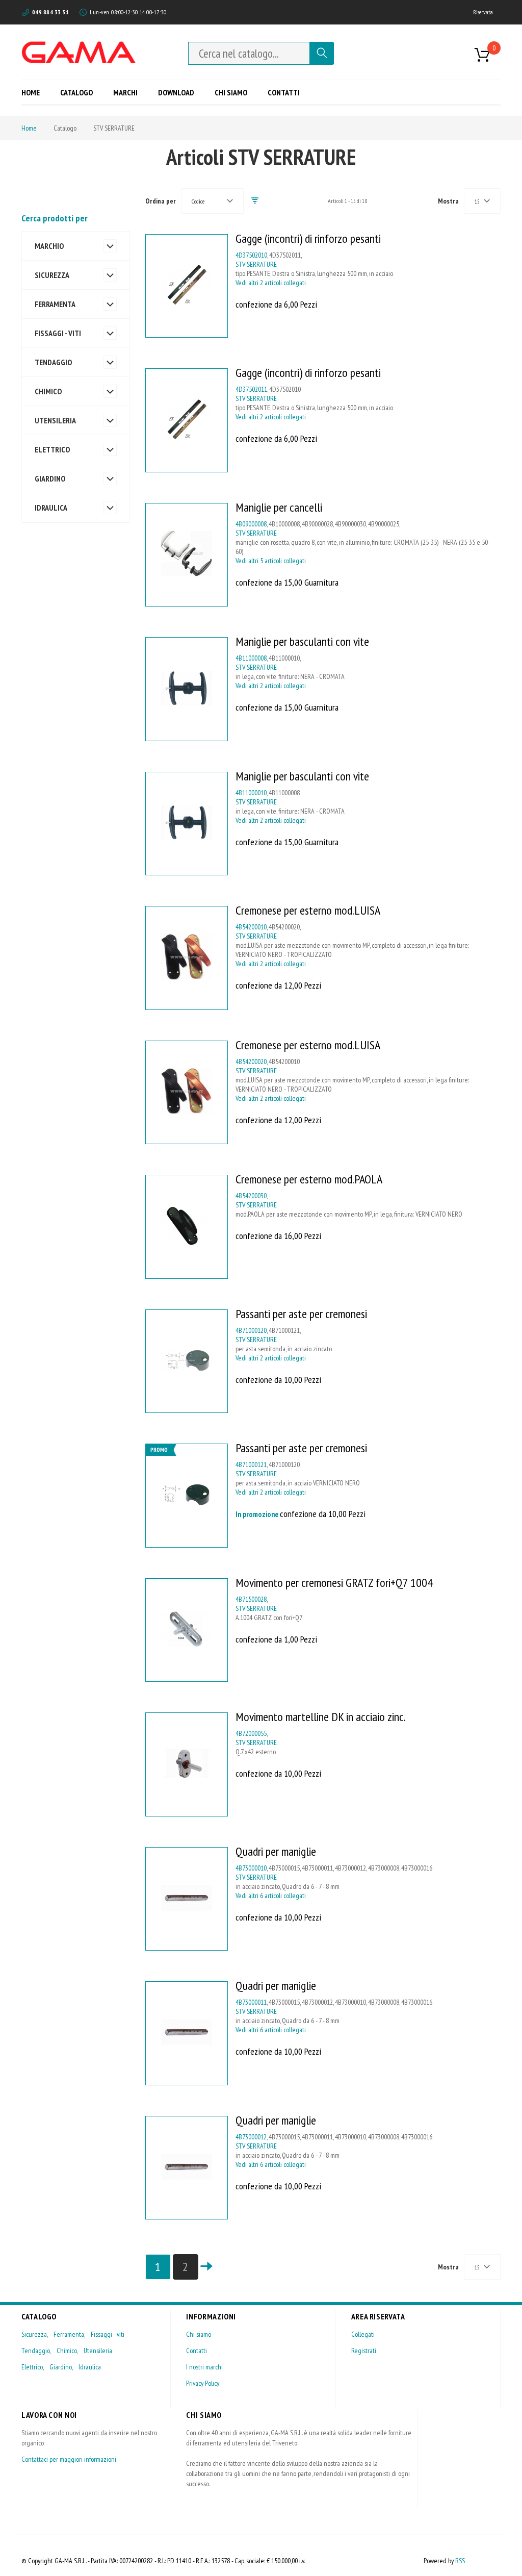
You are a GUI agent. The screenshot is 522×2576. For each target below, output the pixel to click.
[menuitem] (34, 92)
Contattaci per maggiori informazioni (69, 2459)
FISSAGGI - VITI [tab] (58, 333)
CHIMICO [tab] (48, 391)
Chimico (67, 2351)
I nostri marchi (204, 2367)
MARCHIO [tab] (49, 246)
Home (29, 128)
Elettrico (32, 2367)
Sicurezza (34, 2334)
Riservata (483, 12)
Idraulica (90, 2367)
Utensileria (98, 2351)
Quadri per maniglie (276, 1851)
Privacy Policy (203, 2383)
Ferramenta (69, 2334)
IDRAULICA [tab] (51, 508)
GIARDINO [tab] (50, 478)
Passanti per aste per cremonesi (301, 1314)
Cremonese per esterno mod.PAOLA (309, 1179)
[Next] (206, 2267)
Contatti (197, 2351)
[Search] (322, 53)
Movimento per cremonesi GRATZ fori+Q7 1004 (334, 1583)
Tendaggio (36, 2351)
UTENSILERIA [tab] (55, 420)
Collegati (363, 2334)
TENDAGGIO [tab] (53, 362)
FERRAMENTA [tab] (55, 304)
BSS (460, 2561)
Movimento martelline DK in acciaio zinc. (321, 1717)
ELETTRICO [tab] (52, 449)
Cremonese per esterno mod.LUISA (308, 910)
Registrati (364, 2351)
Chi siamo (199, 2334)
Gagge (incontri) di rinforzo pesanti (308, 238)
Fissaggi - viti (108, 2334)
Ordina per (161, 201)
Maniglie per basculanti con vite (302, 641)
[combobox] (249, 53)
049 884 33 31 (50, 12)
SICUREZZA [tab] (52, 275)
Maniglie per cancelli (279, 507)
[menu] (164, 92)
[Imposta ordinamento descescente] (255, 201)
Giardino (61, 2367)
